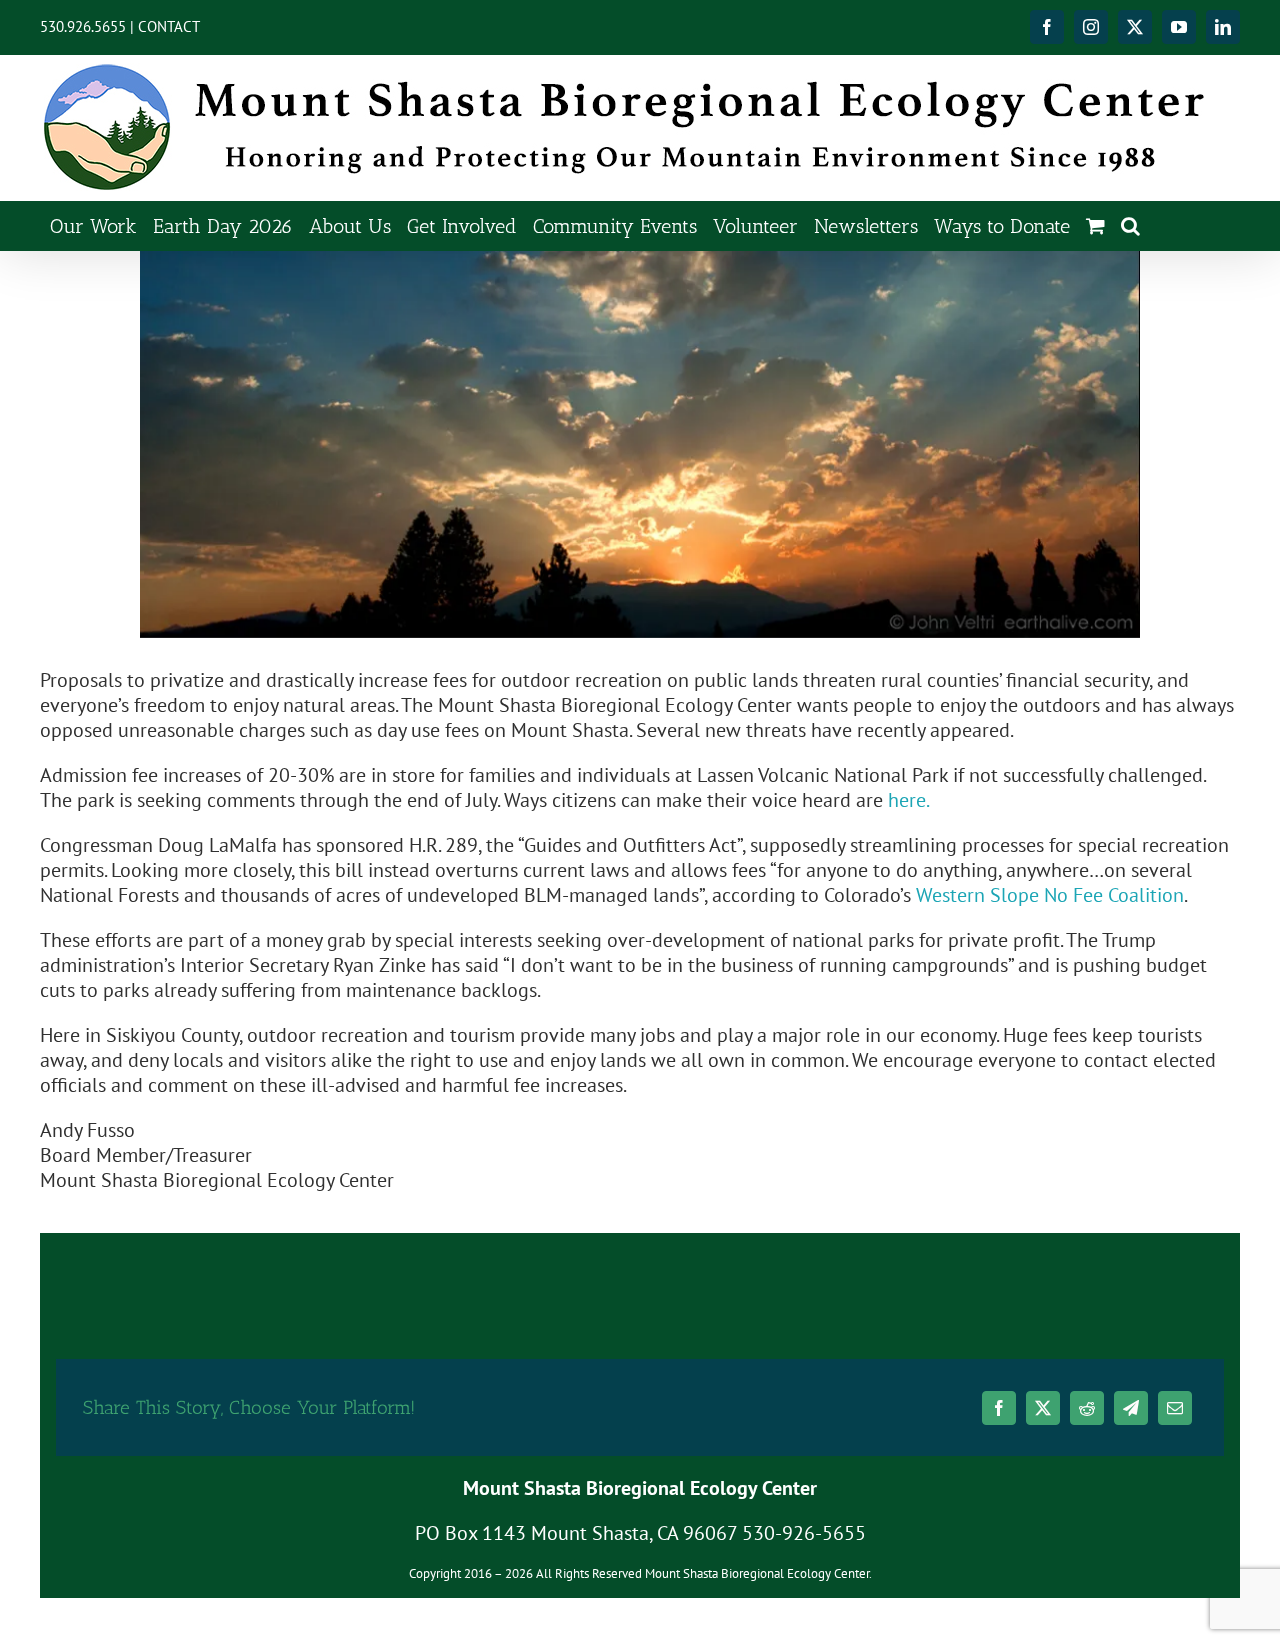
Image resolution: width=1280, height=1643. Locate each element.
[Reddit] (1087, 1408)
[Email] (1175, 1408)
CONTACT (169, 26)
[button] (1130, 225)
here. (909, 800)
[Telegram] (1131, 1408)
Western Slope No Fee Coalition (1050, 895)
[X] (1043, 1408)
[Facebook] (999, 1408)
